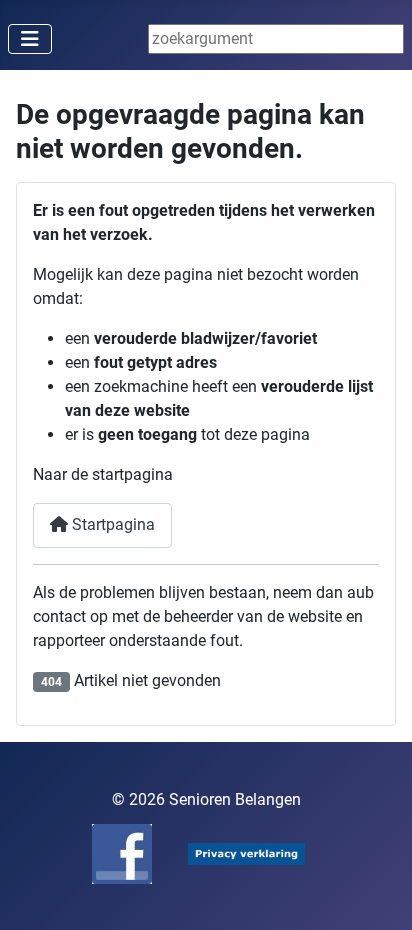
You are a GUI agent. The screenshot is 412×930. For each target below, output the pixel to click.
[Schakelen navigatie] (30, 39)
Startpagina (111, 524)
